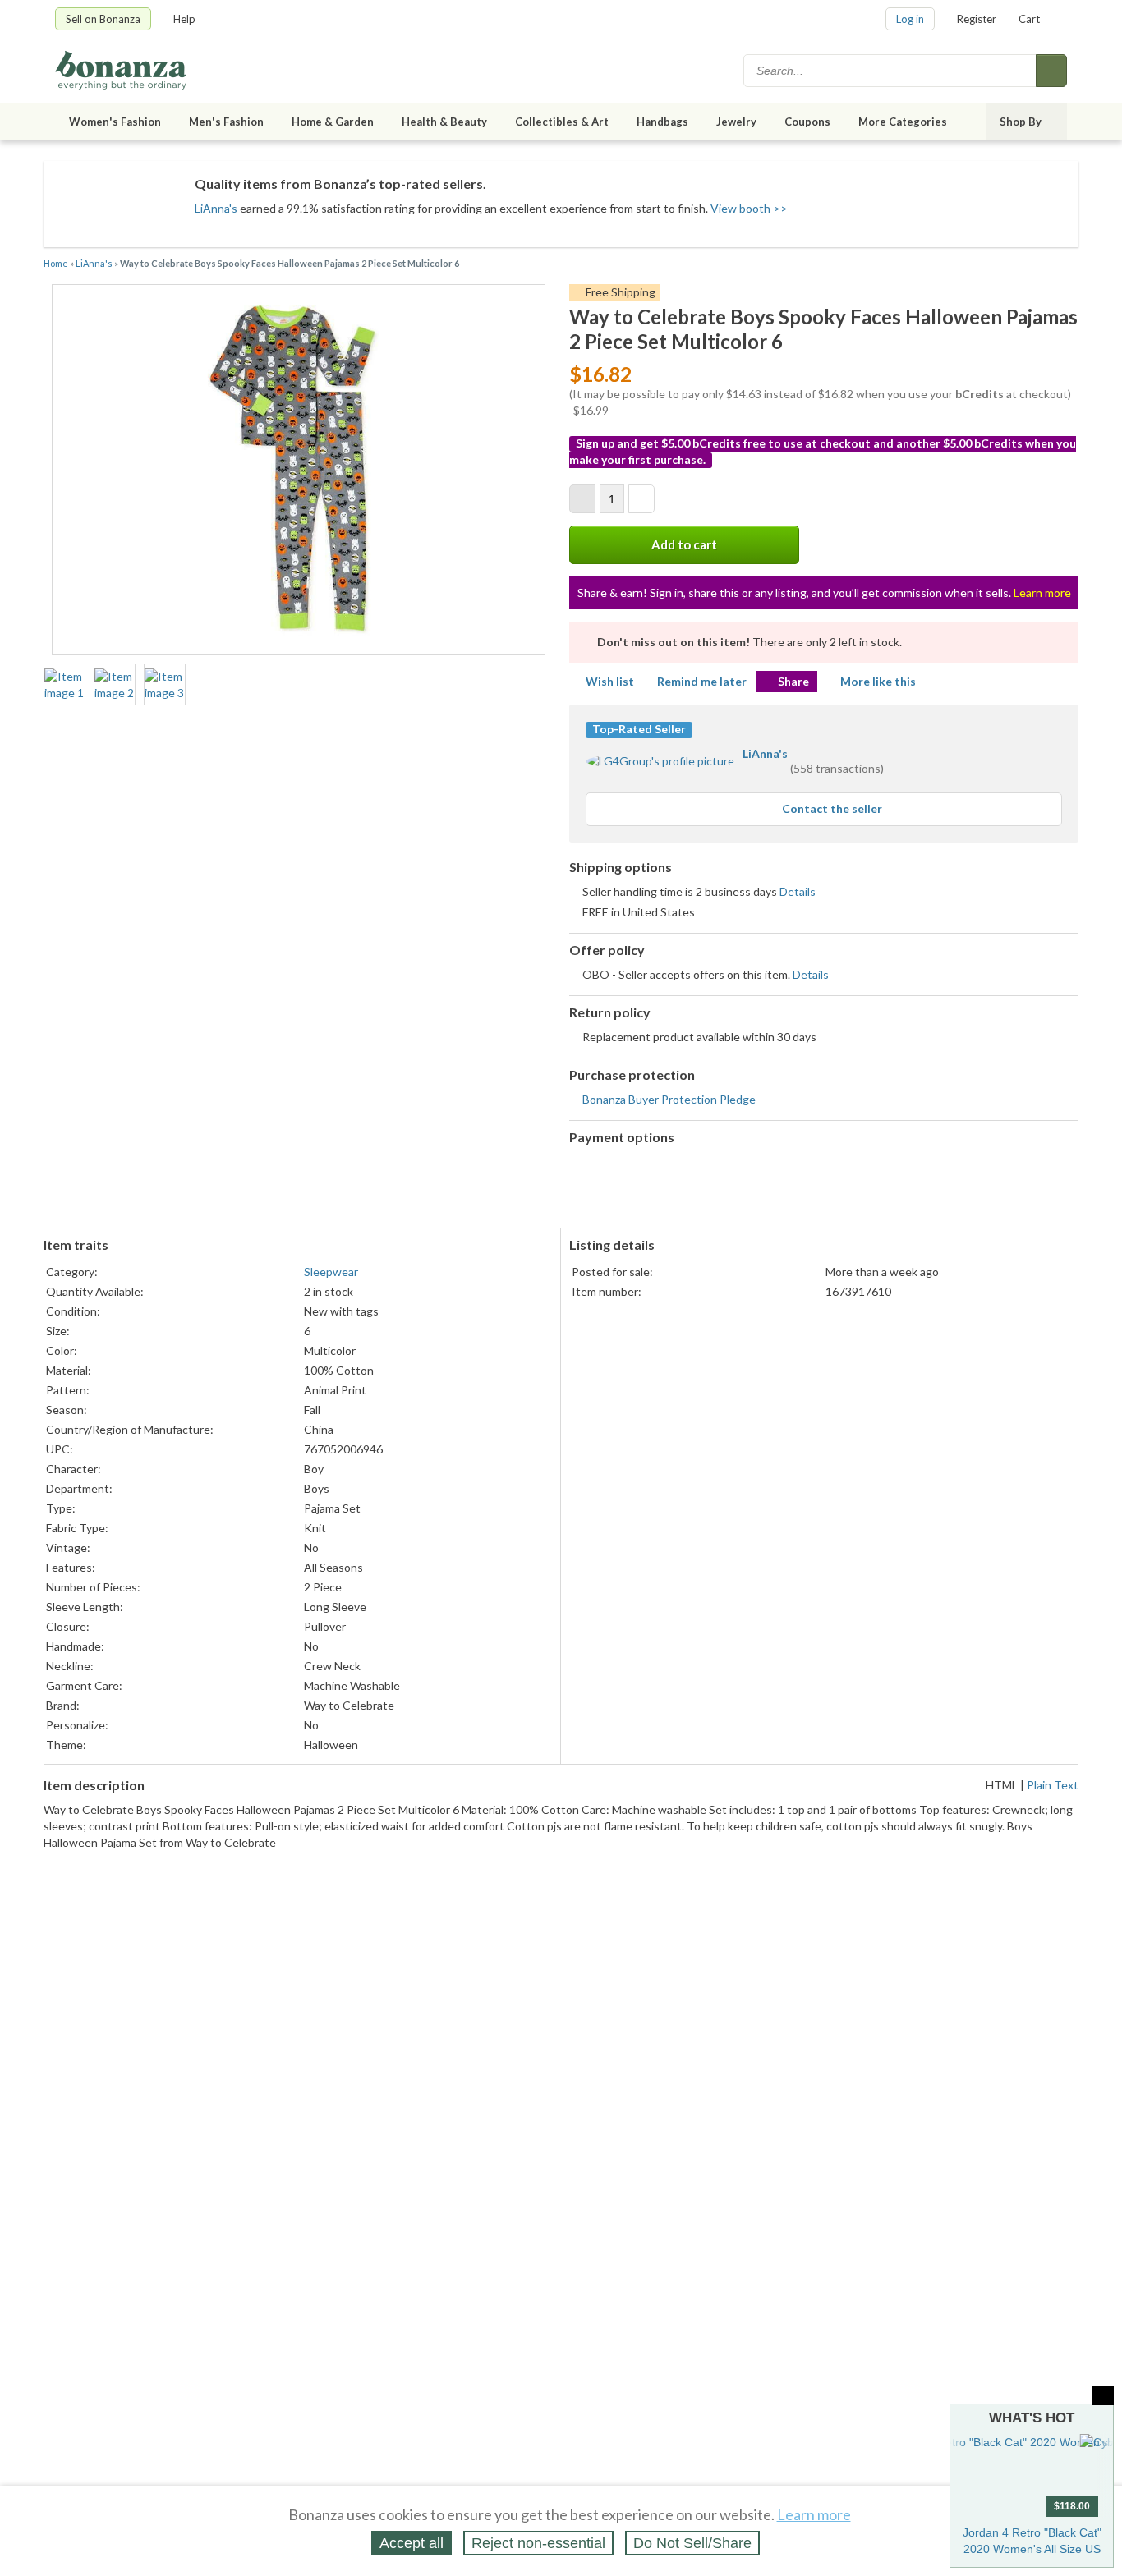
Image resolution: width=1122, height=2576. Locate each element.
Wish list (610, 681)
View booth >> (749, 208)
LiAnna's (216, 208)
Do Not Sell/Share (692, 2543)
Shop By (1021, 122)
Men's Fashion (226, 122)
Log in (910, 19)
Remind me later (702, 681)
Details (798, 891)
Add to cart (684, 544)
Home (56, 263)
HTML (1002, 1785)
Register (977, 19)
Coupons (807, 122)
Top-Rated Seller (639, 729)
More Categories (903, 122)
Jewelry (736, 122)
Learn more (1042, 592)
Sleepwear (331, 1272)
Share (793, 681)
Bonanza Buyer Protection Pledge (669, 1099)
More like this (878, 681)
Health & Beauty (444, 122)
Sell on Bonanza (103, 19)
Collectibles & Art (562, 122)
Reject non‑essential (538, 2543)
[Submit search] (1051, 71)
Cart (1029, 19)
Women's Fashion (115, 122)
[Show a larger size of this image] (64, 685)
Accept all (412, 2543)
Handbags (662, 122)
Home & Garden (333, 122)
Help (184, 19)
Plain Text (1053, 1785)
